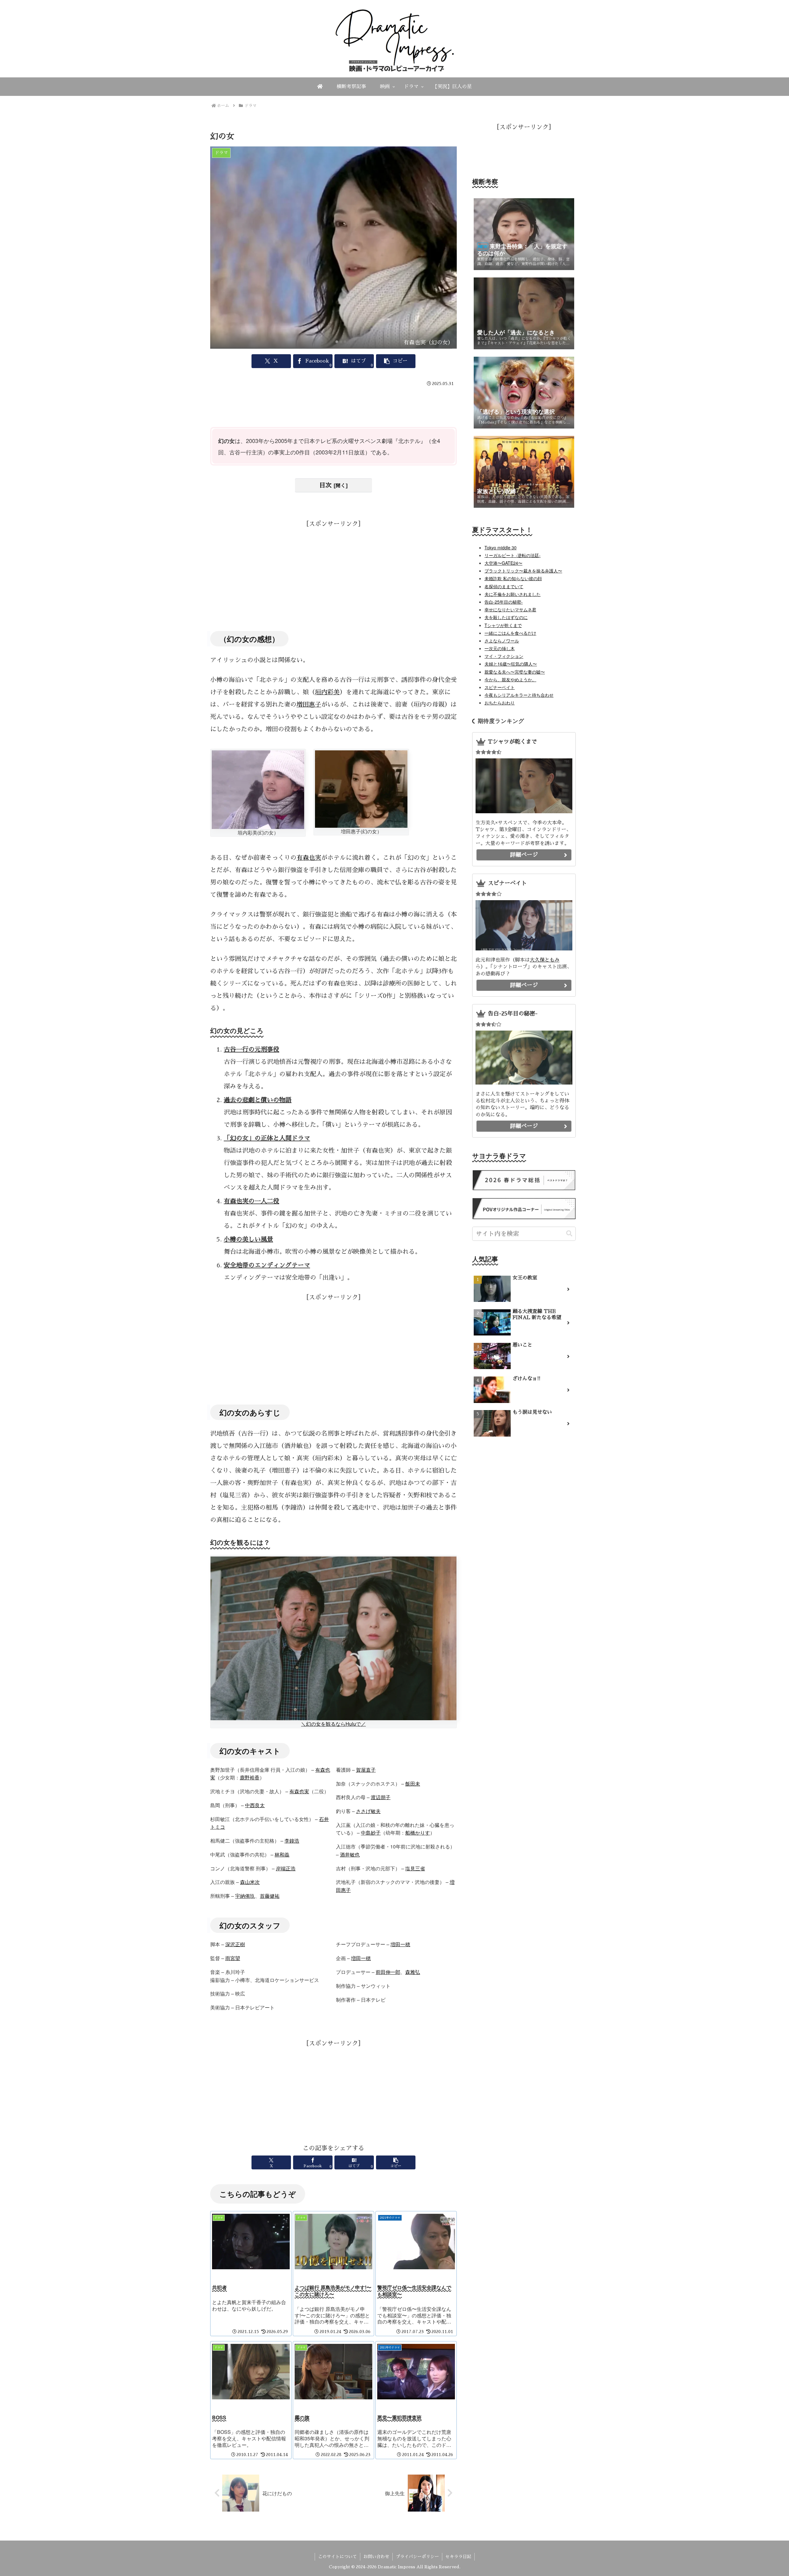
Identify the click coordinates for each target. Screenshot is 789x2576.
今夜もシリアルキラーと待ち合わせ (519, 695)
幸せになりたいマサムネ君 (510, 609)
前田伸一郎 (388, 1972)
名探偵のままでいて (504, 586)
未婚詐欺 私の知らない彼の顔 (513, 578)
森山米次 (250, 1882)
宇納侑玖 (245, 1896)
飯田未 (413, 1784)
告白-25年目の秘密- (504, 602)
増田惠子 (309, 704)
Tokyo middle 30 (501, 548)
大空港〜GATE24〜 (503, 563)
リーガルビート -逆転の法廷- (513, 555)
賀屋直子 (366, 1770)
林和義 (282, 1854)
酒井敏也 (350, 1854)
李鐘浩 (292, 1841)
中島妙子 (371, 1833)
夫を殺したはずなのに (506, 617)
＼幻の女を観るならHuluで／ (333, 1724)
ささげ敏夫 (368, 1811)
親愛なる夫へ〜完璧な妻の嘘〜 (515, 672)
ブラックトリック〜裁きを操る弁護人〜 (523, 571)
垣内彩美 (327, 692)
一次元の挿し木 (500, 648)
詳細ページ (524, 855)
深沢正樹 (235, 1944)
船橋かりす (418, 1833)
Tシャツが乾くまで (503, 625)
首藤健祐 (270, 1896)
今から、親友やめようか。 (510, 679)
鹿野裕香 (250, 1777)
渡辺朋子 (381, 1797)
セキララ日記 (458, 2557)
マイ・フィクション (504, 656)
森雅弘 (413, 1972)
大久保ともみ (545, 960)
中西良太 (255, 1805)
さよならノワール (502, 641)
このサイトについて (337, 2557)
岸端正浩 (286, 1868)
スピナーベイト (500, 687)
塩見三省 (415, 1868)
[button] (396, 361)
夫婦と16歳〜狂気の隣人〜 (511, 664)
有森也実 (309, 858)
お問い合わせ (376, 2557)
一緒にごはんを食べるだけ (510, 633)
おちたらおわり (500, 703)
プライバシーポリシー (417, 2557)
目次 (325, 485)
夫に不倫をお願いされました (513, 594)
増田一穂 (400, 1944)
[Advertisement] (333, 406)
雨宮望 (233, 1958)
